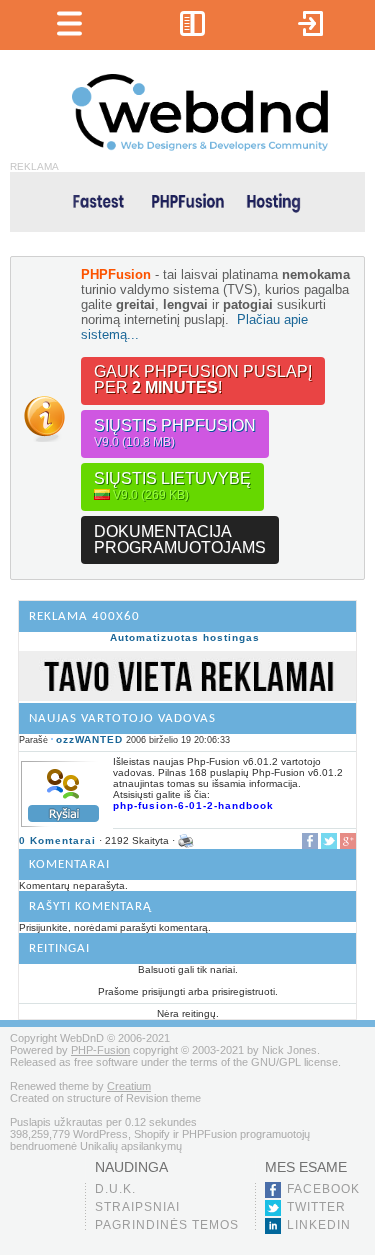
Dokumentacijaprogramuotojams (180, 539)
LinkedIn (319, 1225)
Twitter (316, 1207)
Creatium (129, 1086)
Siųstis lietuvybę (172, 486)
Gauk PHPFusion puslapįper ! (203, 379)
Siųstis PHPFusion (175, 433)
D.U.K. (115, 1189)
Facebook (323, 1189)
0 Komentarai (57, 840)
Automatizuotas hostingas (185, 637)
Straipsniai (137, 1207)
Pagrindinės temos (167, 1225)
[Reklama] (187, 697)
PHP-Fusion (100, 1050)
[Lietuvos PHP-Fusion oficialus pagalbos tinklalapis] (200, 147)
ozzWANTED (89, 739)
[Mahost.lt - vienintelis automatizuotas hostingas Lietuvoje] (187, 200)
